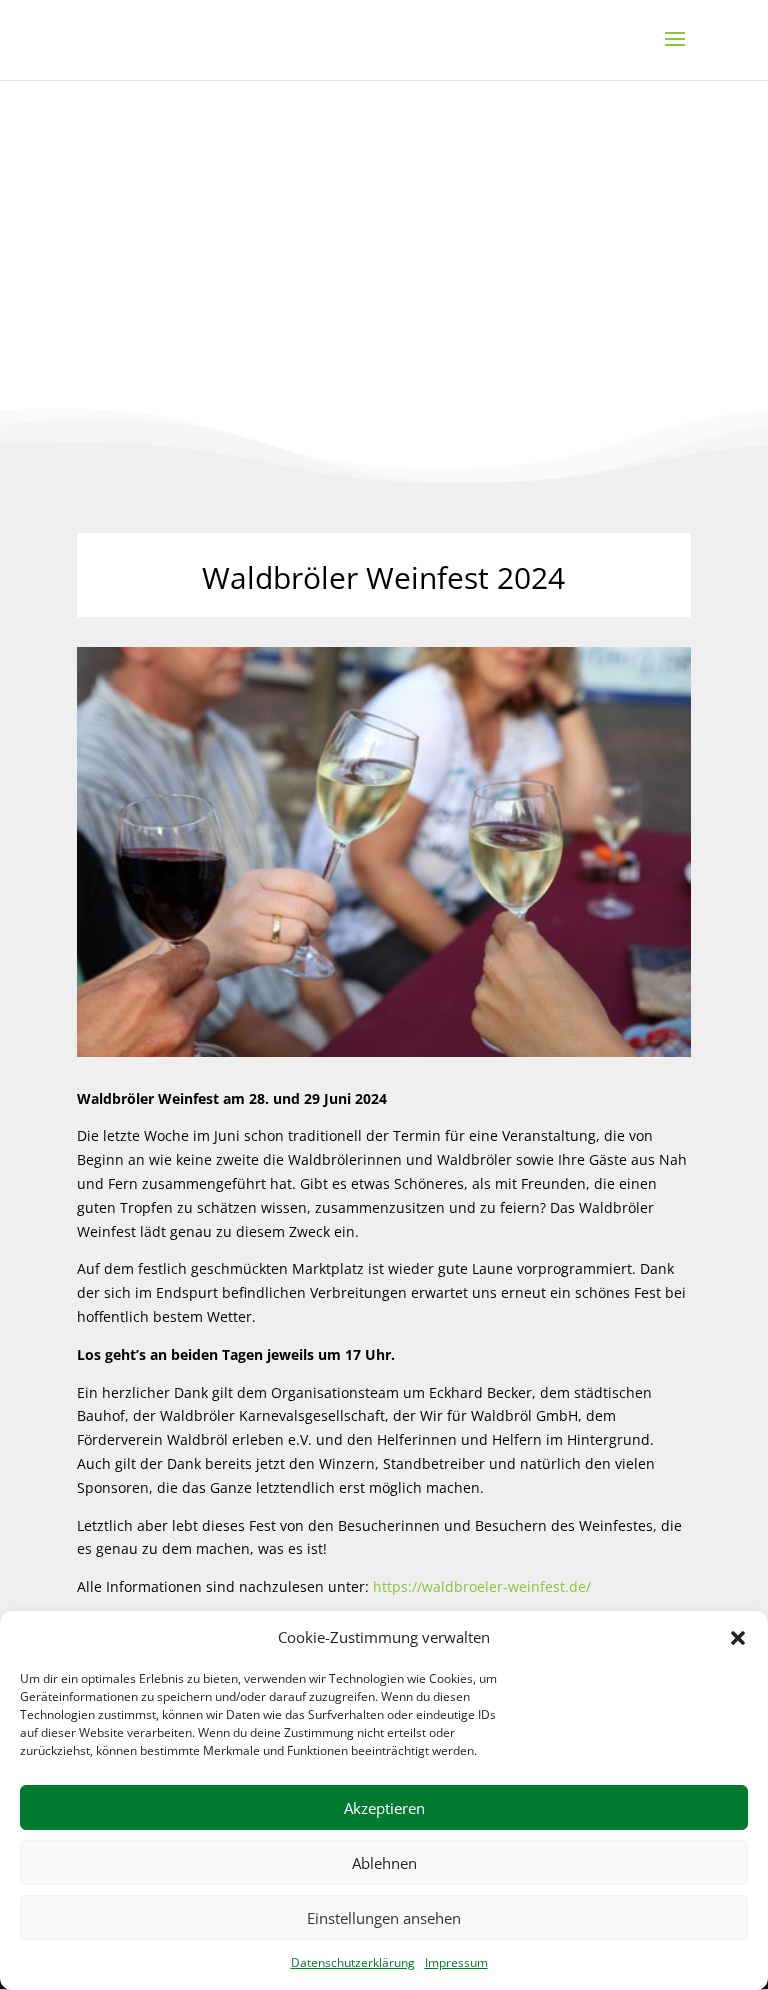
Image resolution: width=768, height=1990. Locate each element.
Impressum (456, 1962)
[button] (738, 1638)
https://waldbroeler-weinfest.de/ (482, 1586)
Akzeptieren (384, 1808)
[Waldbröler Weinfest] (384, 1051)
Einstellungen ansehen (384, 1918)
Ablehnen (384, 1863)
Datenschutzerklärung (353, 1962)
